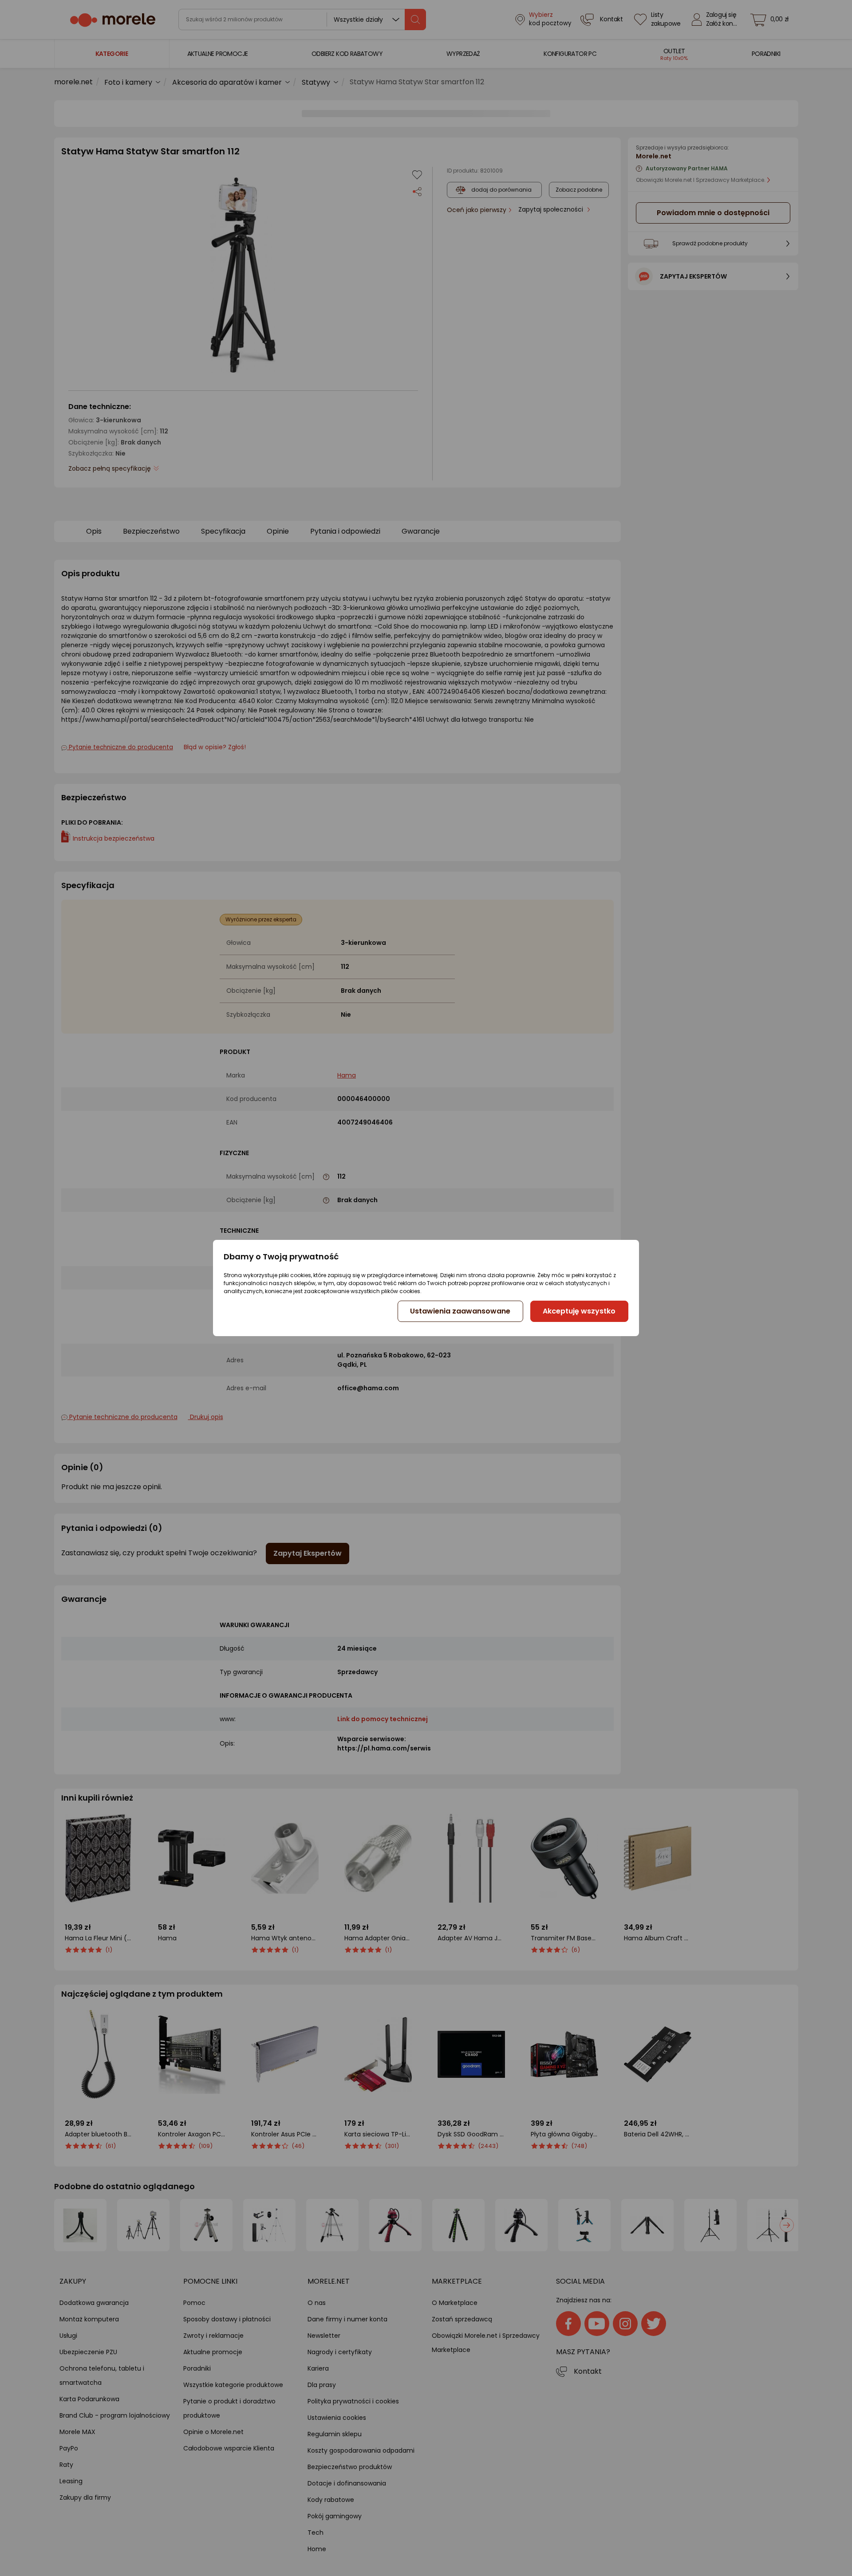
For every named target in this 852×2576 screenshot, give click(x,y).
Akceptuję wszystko (579, 1311)
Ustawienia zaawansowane (460, 1311)
